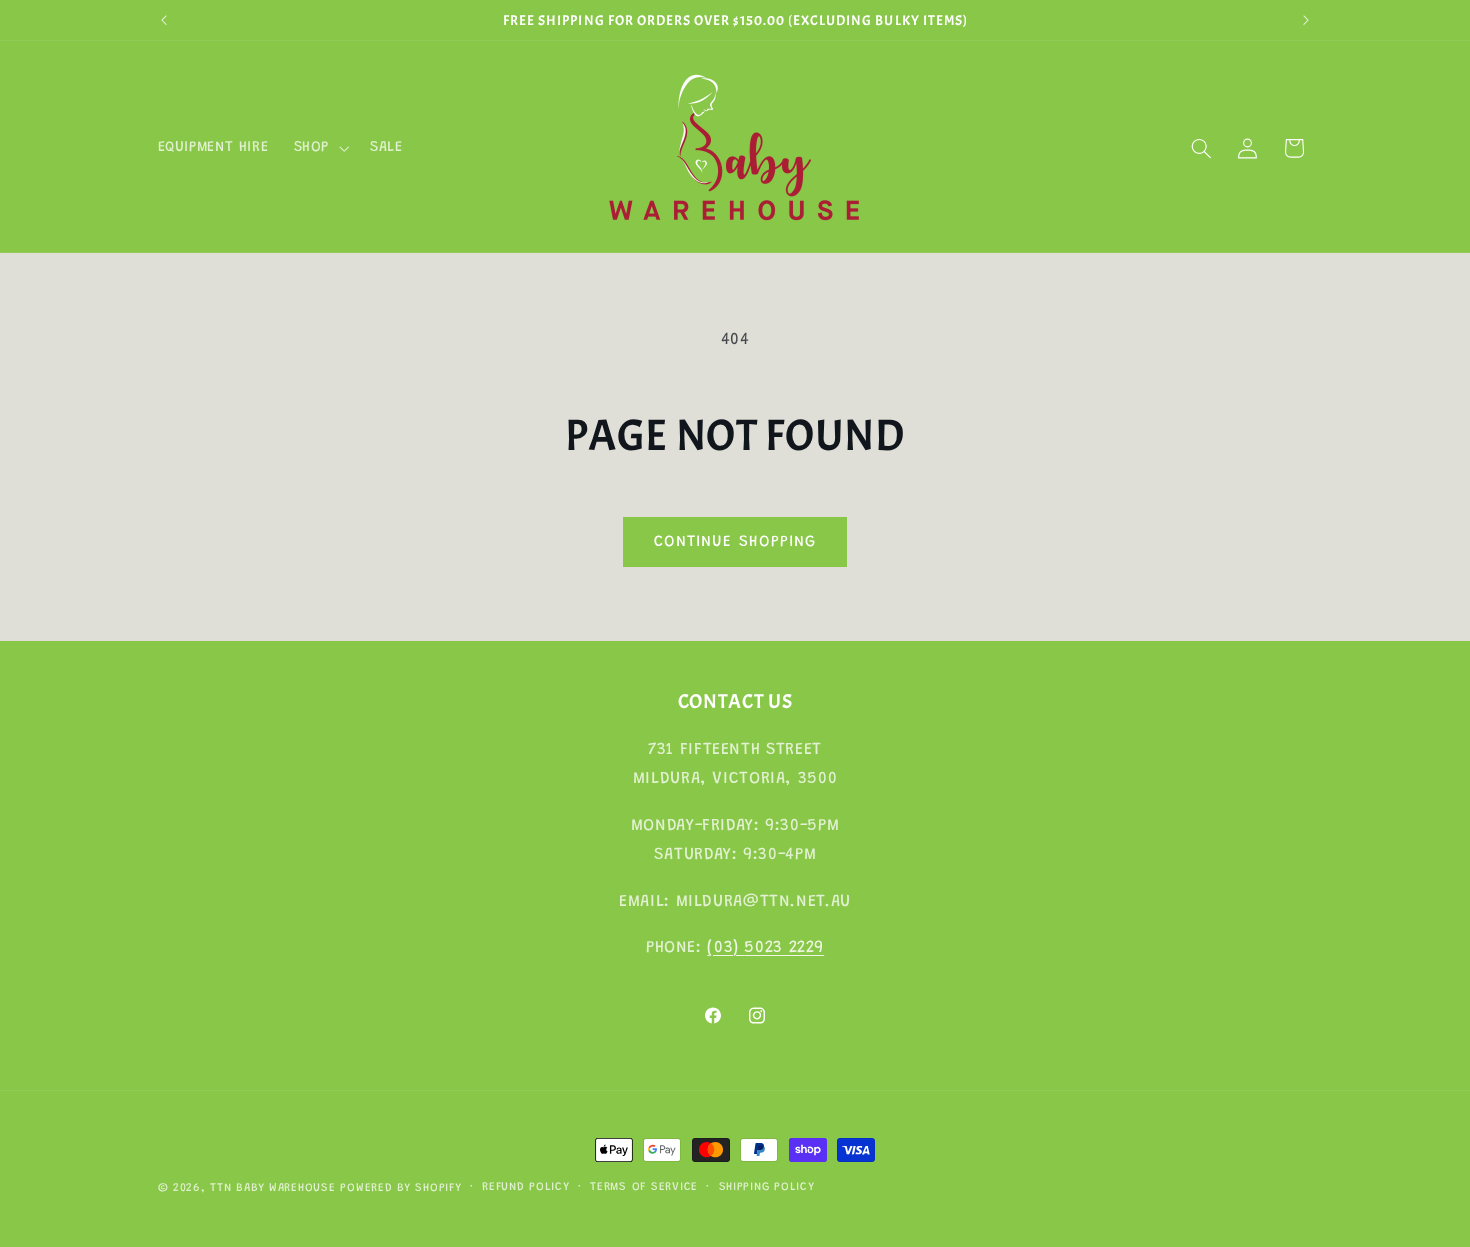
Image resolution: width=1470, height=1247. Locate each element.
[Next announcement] (1306, 20)
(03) (725, 947)
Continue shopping (735, 542)
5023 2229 (784, 947)
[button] (319, 148)
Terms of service (644, 1188)
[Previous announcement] (164, 20)
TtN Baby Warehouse (272, 1188)
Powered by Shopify (400, 1188)
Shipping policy (767, 1188)
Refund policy (526, 1188)
